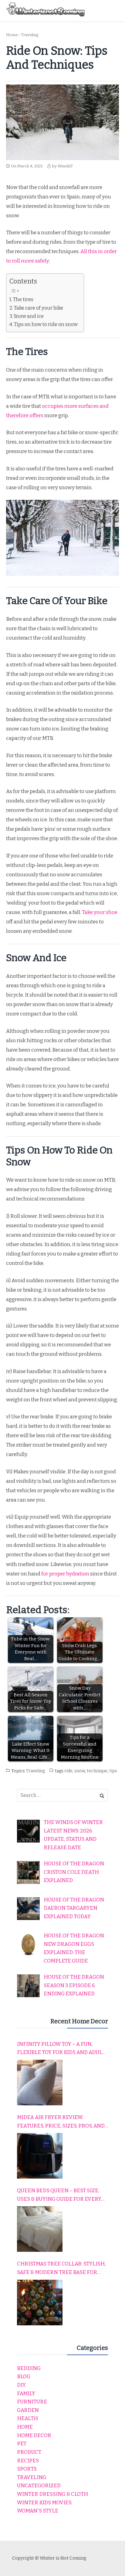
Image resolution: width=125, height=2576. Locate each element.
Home (12, 35)
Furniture (32, 2402)
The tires (23, 299)
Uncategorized (39, 2486)
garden (28, 2410)
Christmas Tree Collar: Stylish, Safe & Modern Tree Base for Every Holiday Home (61, 2269)
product (29, 2452)
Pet (22, 2444)
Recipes (28, 2461)
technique (97, 1771)
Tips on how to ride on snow (46, 324)
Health (27, 2418)
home (25, 2427)
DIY (21, 2385)
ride (68, 1771)
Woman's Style (38, 2511)
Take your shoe (100, 912)
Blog (24, 2377)
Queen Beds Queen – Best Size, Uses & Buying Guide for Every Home (59, 2195)
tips (113, 1771)
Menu (113, 10)
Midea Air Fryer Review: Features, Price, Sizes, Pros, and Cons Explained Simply (61, 2122)
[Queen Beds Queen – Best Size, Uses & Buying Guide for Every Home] (40, 2229)
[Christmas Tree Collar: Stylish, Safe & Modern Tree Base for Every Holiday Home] (40, 2303)
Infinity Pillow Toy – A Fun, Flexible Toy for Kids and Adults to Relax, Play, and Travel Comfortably (62, 2049)
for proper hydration (65, 1574)
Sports (27, 2469)
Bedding (29, 2368)
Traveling (30, 35)
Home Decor (34, 2435)
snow (80, 1771)
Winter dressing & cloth (52, 2494)
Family (26, 2394)
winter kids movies (44, 2503)
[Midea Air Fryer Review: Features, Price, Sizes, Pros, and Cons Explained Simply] (40, 2156)
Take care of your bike (39, 308)
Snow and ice (29, 316)
